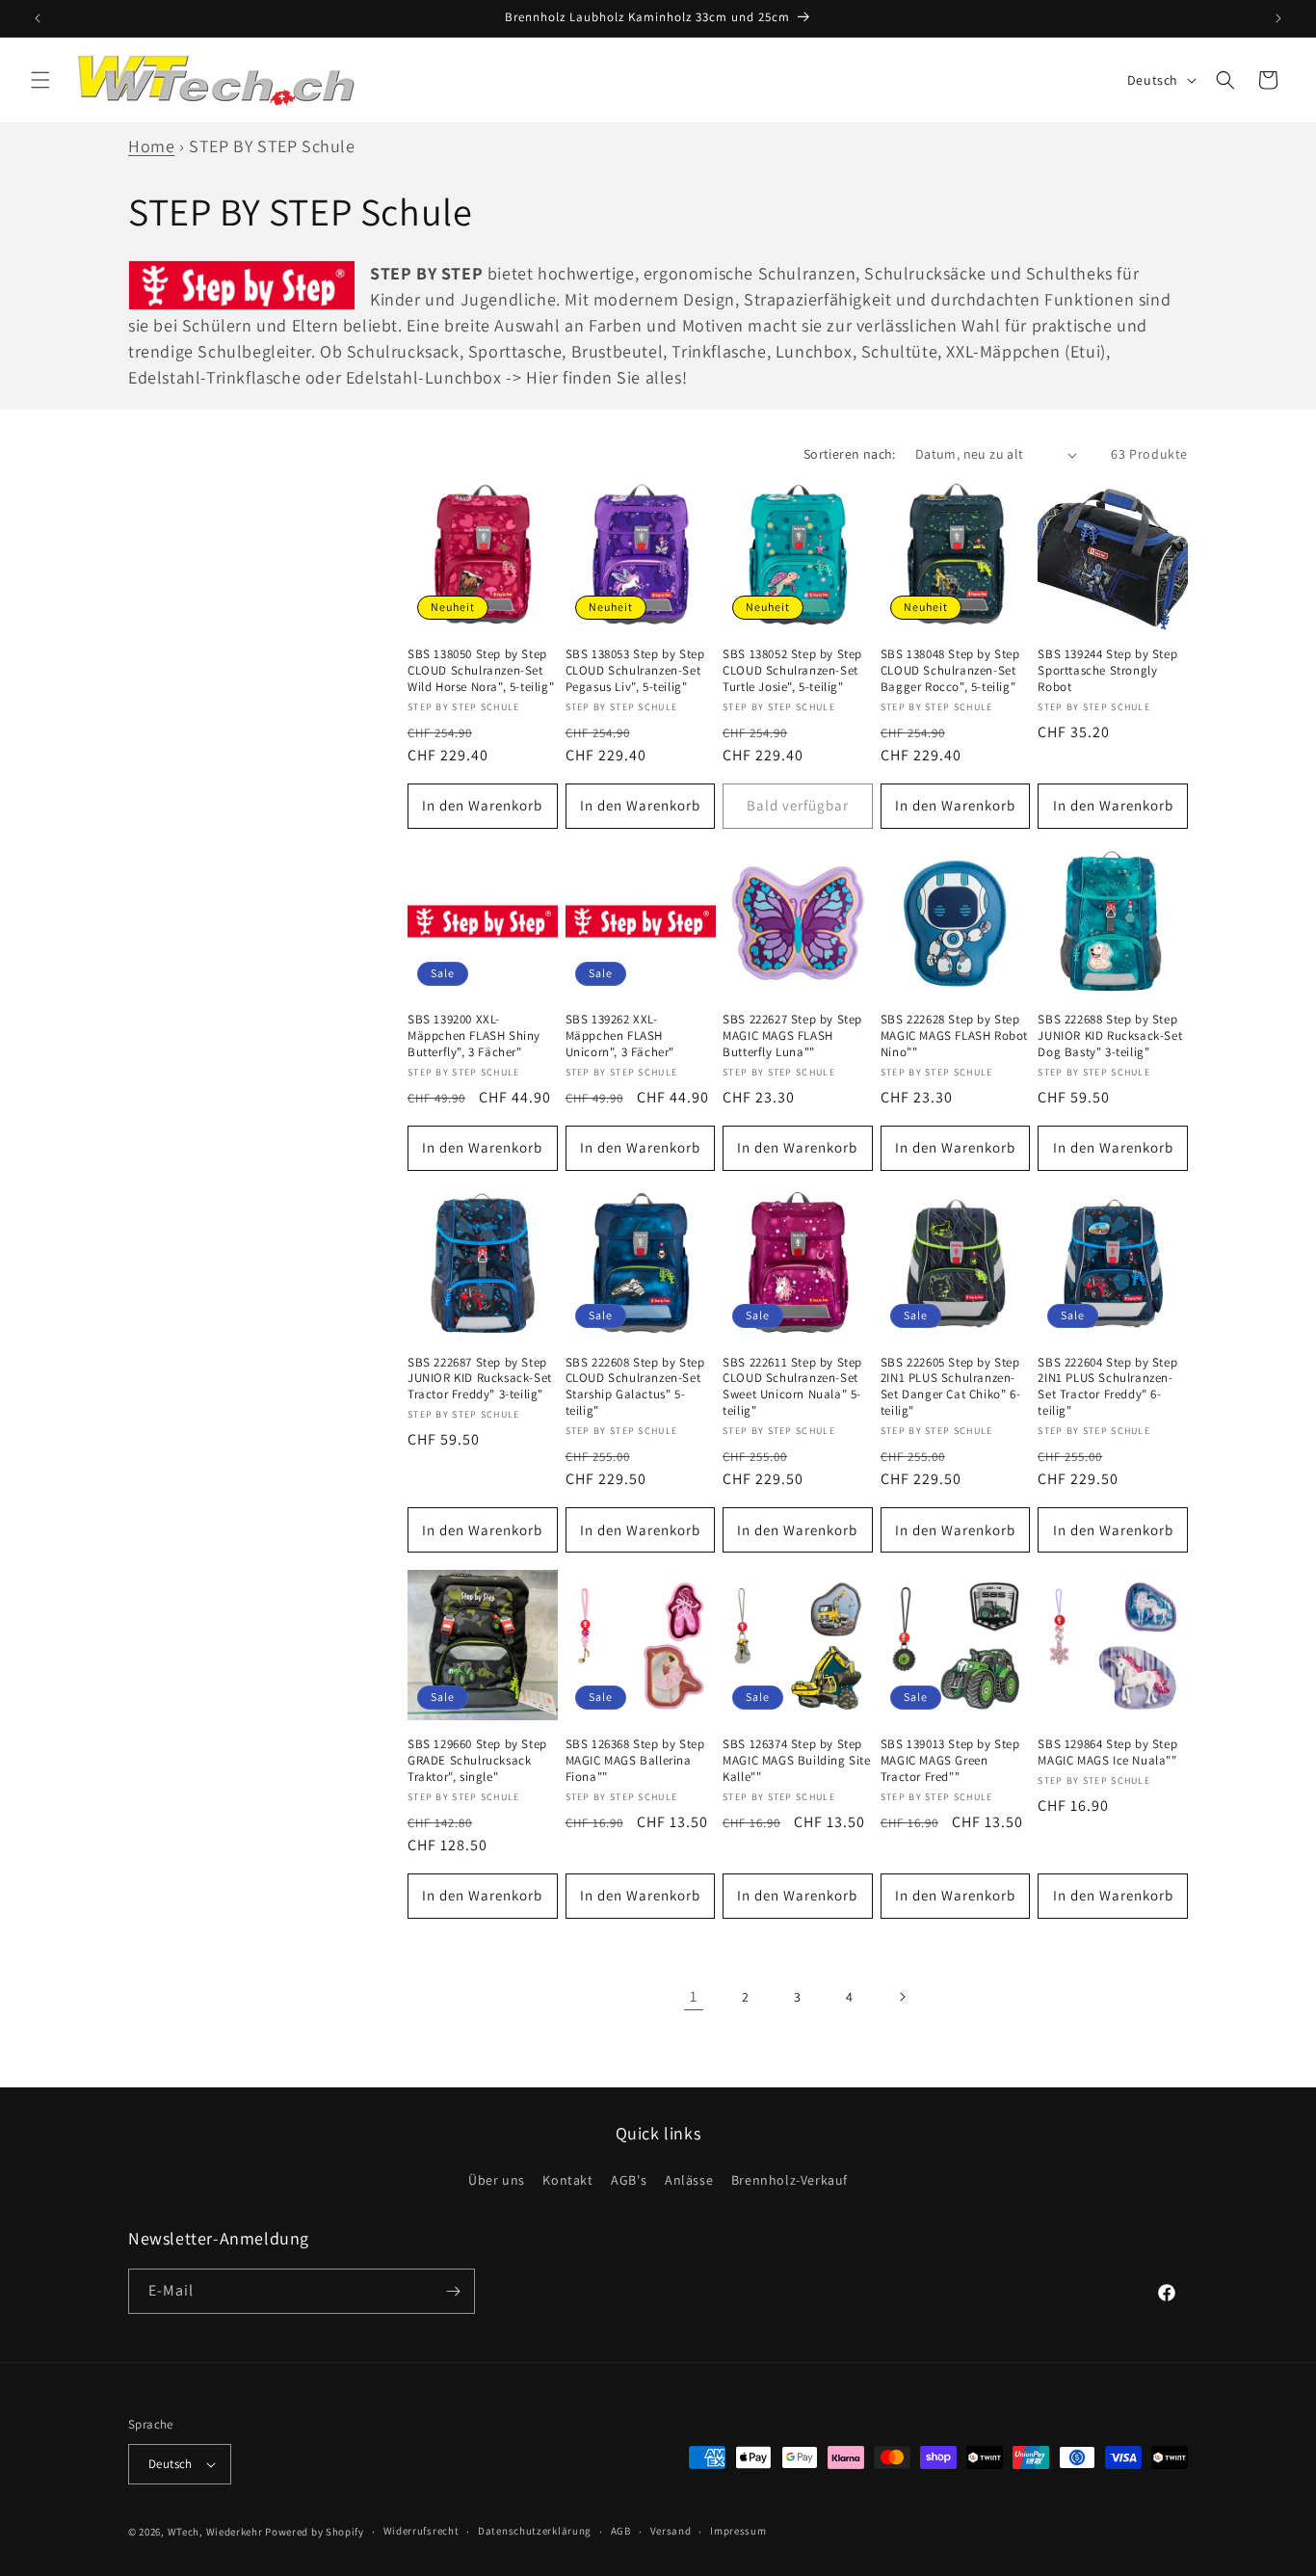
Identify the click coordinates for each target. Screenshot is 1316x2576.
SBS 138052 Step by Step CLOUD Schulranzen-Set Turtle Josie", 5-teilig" (792, 671)
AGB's (629, 2181)
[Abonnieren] (453, 2291)
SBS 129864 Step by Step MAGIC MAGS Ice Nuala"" (1107, 1753)
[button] (40, 80)
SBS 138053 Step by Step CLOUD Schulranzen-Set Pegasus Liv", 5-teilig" (635, 671)
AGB (621, 2532)
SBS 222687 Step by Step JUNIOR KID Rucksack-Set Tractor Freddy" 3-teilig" (480, 1379)
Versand (671, 2532)
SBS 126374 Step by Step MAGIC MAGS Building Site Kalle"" (796, 1761)
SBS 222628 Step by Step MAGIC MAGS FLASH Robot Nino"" (954, 1036)
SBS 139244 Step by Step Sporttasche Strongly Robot (1107, 671)
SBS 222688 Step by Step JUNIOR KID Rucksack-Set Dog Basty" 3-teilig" (1110, 1036)
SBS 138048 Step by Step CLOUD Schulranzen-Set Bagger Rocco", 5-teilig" (950, 671)
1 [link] (694, 1996)
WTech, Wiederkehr (215, 2532)
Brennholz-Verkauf (790, 2181)
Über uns (497, 2181)
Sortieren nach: (850, 454)
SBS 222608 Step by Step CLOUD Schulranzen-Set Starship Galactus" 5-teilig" (635, 1387)
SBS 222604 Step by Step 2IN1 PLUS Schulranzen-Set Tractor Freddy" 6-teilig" (1107, 1387)
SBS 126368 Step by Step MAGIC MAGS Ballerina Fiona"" (635, 1761)
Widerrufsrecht (421, 2532)
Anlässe (689, 2181)
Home (151, 146)
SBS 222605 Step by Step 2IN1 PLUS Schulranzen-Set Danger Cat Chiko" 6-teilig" (950, 1387)
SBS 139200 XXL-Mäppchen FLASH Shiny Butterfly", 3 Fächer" (474, 1036)
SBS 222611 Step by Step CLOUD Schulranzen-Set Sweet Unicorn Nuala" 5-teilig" (792, 1387)
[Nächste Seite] (902, 1997)
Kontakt (567, 2181)
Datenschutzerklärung (535, 2532)
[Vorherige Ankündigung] (38, 18)
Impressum (738, 2532)
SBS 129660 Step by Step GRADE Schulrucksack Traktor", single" (477, 1761)
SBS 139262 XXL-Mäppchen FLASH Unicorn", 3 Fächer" (620, 1036)
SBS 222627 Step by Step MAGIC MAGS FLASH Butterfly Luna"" (792, 1036)
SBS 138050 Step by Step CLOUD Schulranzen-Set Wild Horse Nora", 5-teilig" (481, 671)
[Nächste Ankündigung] (1278, 18)
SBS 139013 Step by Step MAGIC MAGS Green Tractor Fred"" (950, 1761)
